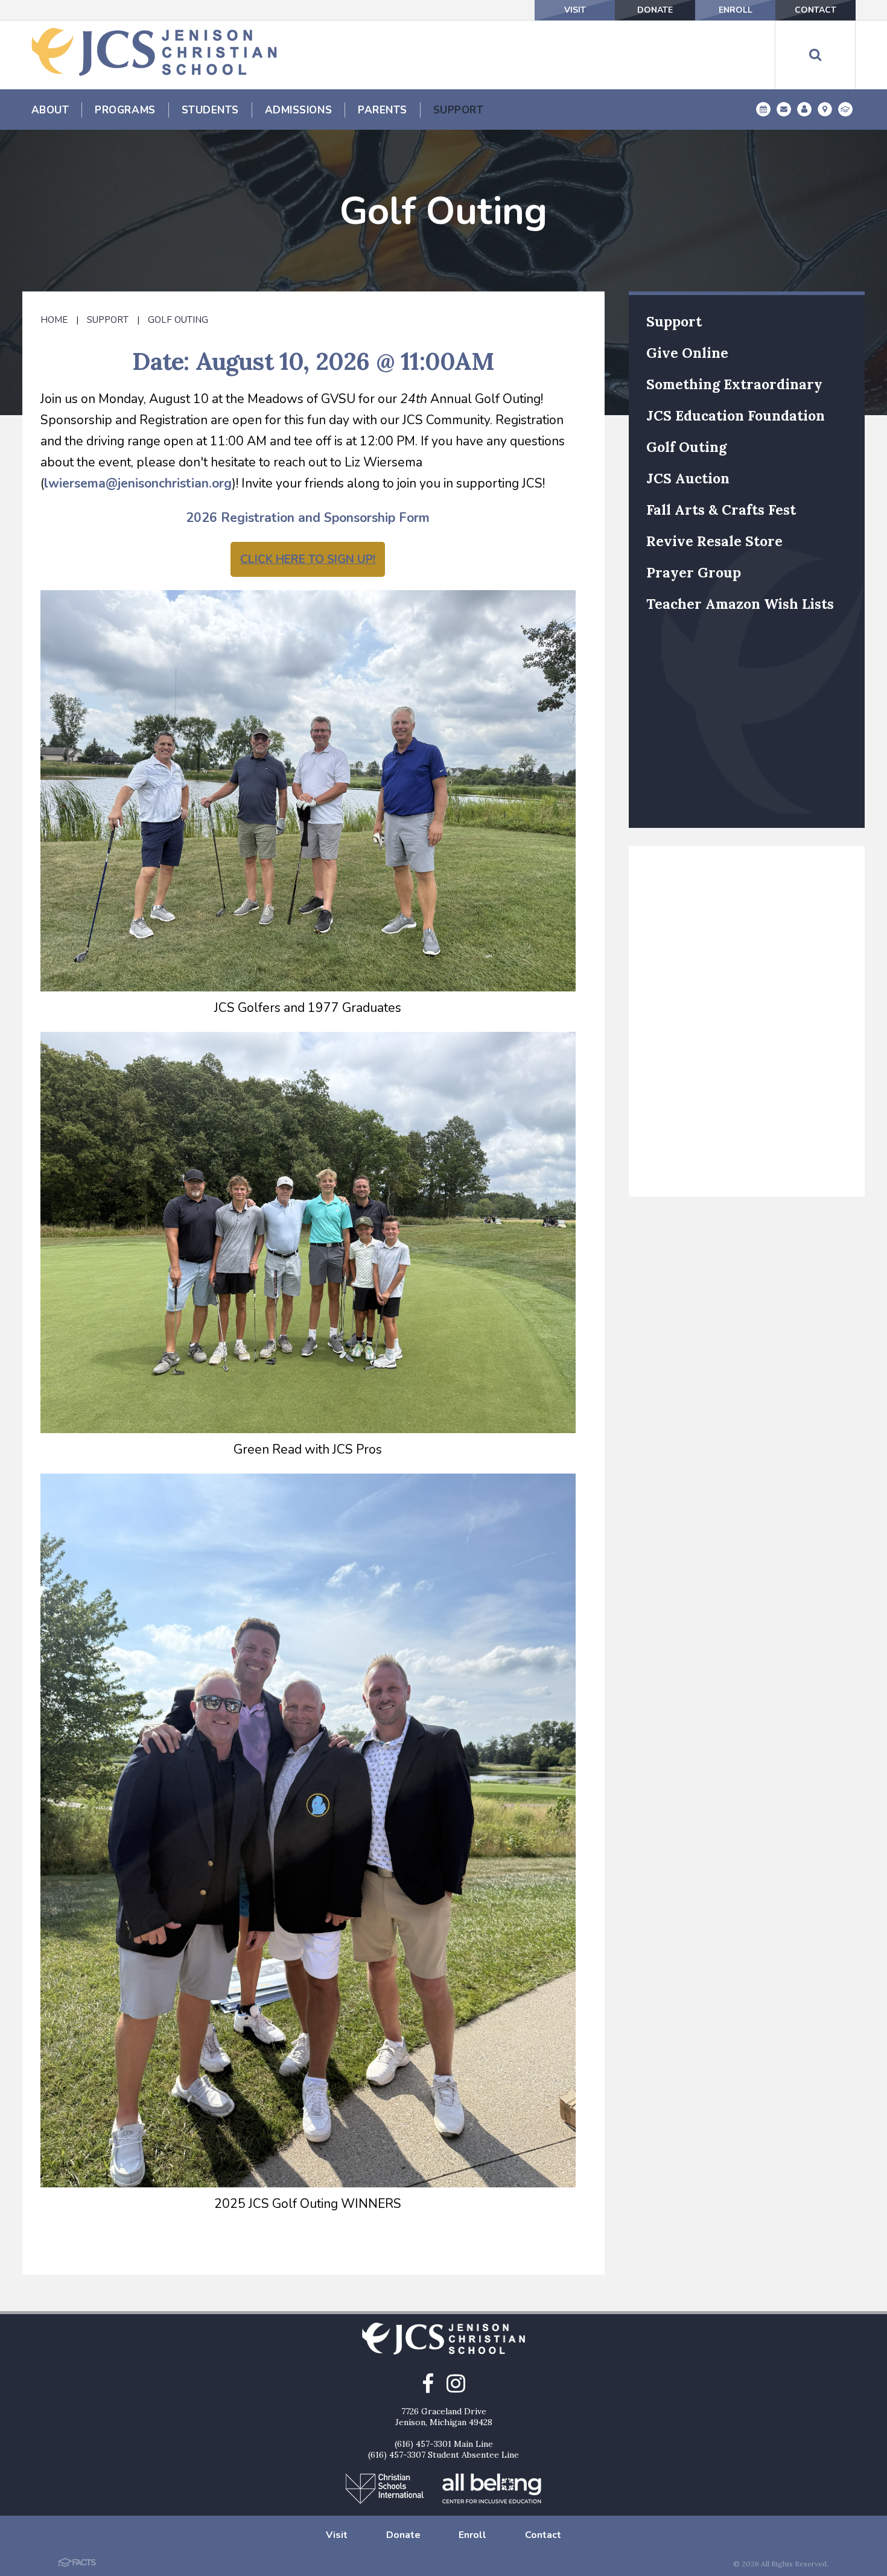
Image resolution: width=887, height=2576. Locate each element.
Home (54, 320)
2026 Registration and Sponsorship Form (308, 518)
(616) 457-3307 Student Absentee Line (443, 2455)
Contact (815, 10)
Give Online (687, 353)
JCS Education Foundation (736, 415)
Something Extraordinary (734, 384)
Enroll (736, 10)
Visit (575, 10)
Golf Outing (178, 320)
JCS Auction (688, 478)
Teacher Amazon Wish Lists (740, 604)
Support (108, 320)
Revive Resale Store (714, 541)
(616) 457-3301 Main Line (444, 2444)
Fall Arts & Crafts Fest (721, 510)
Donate (655, 10)
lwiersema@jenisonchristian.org (138, 483)
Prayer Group (694, 572)
